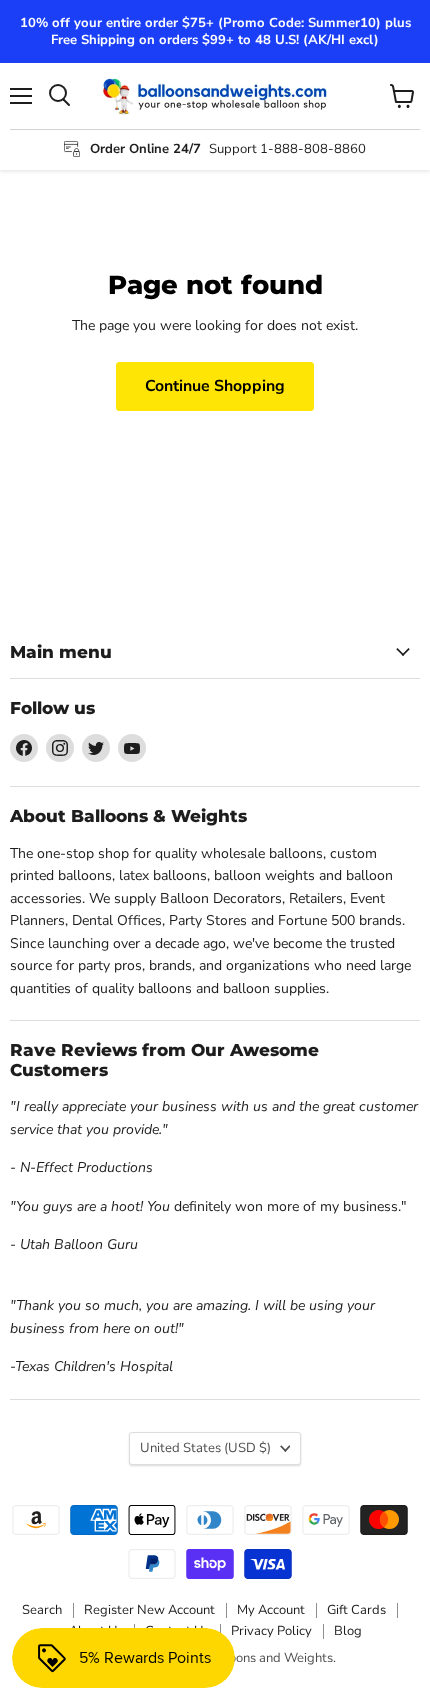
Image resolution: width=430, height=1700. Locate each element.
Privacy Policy (271, 1631)
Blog (348, 1631)
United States (205, 1448)
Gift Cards (356, 1610)
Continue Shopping (215, 386)
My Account (271, 1610)
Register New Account (149, 1610)
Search (42, 1610)
